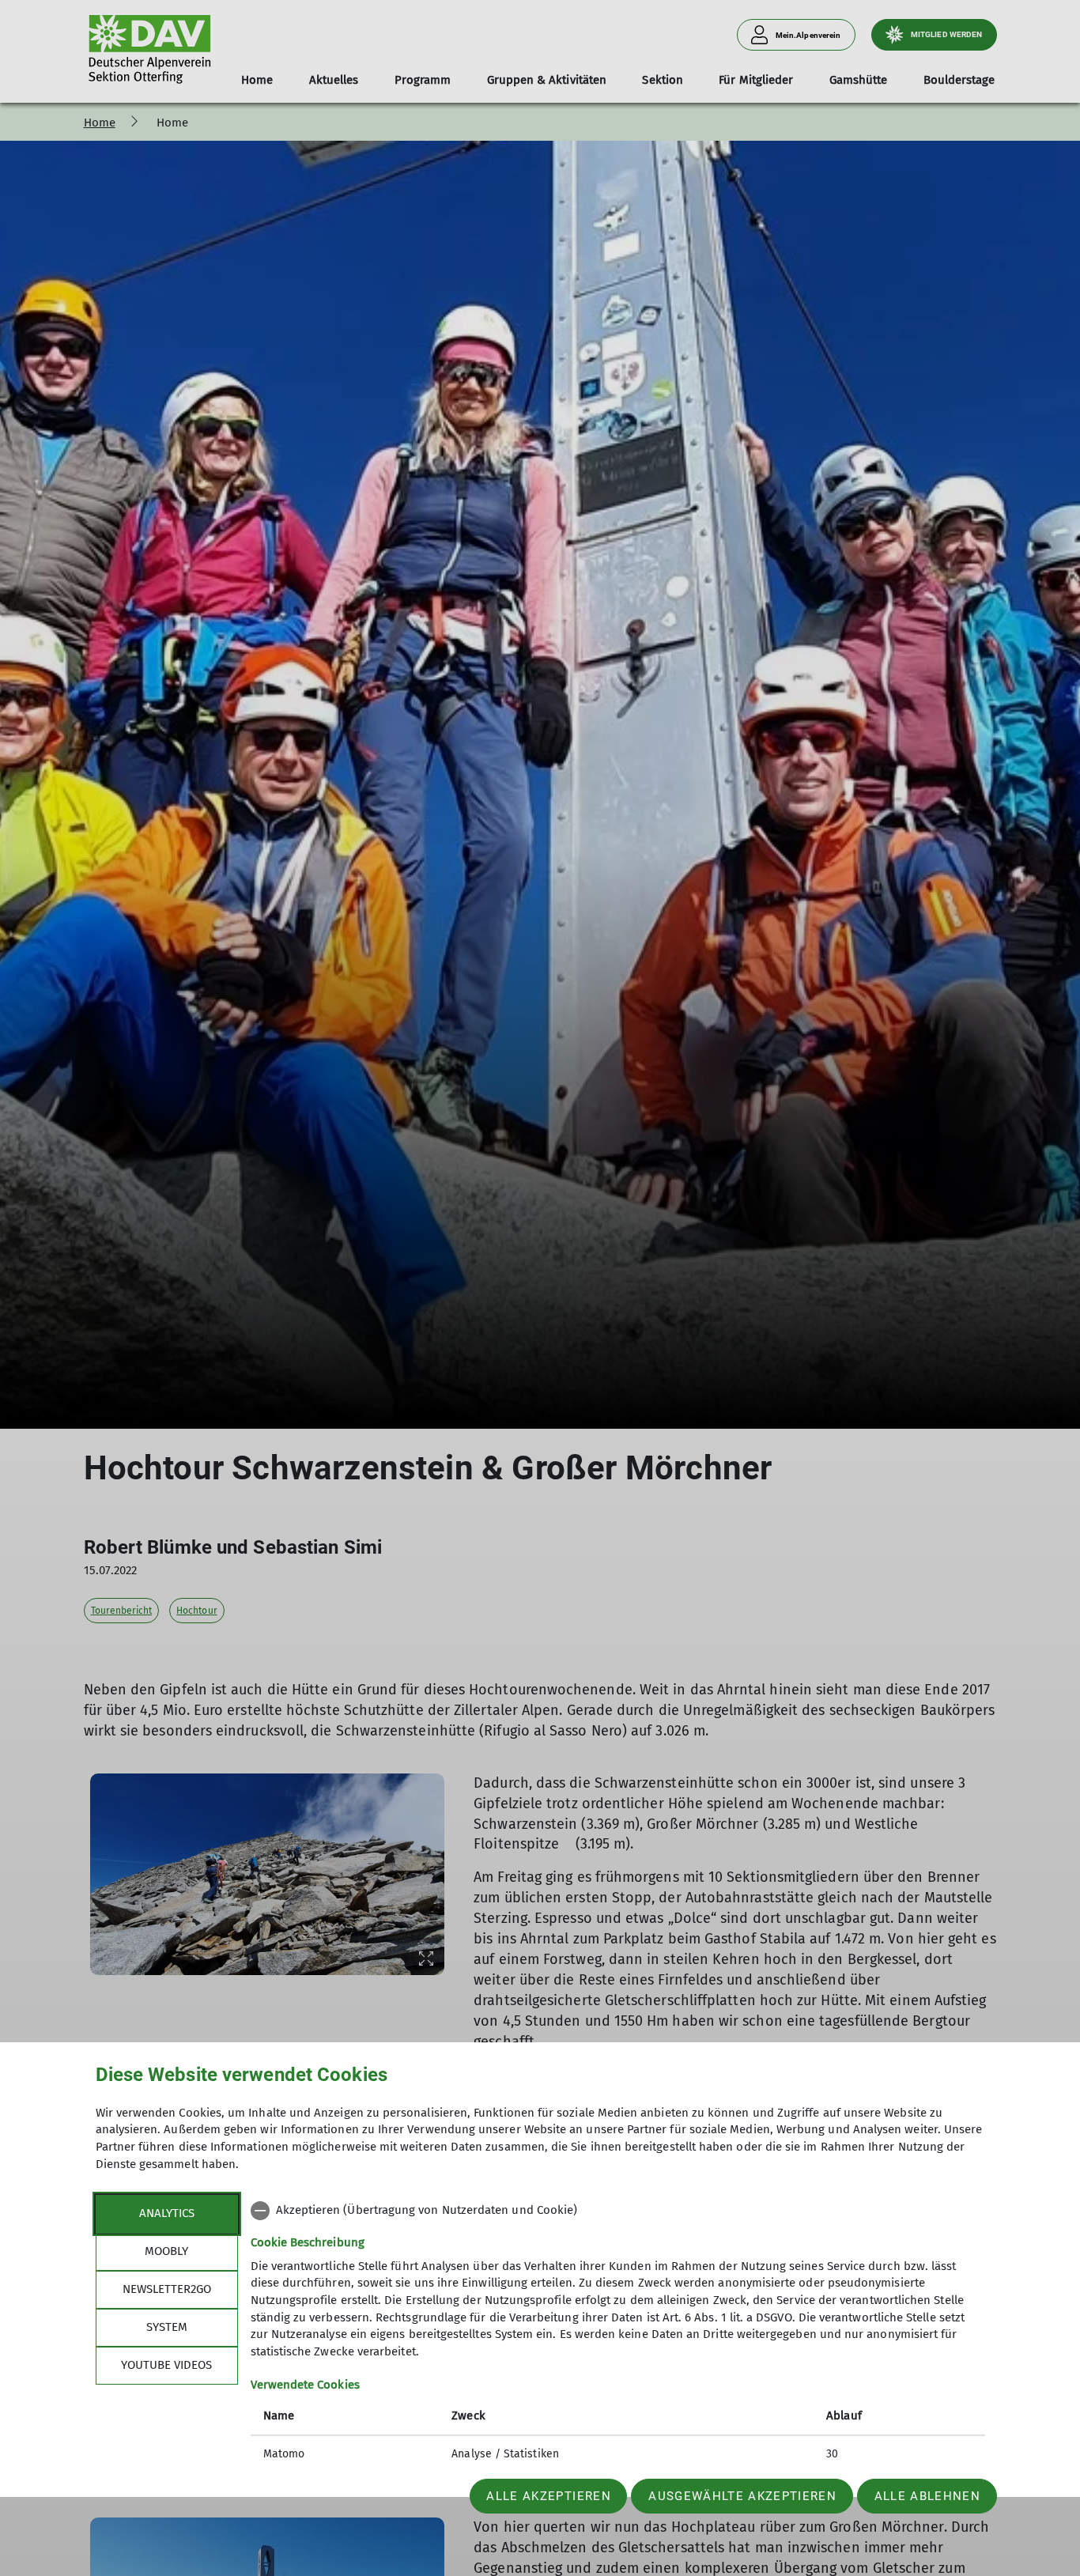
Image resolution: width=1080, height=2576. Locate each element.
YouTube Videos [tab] (166, 2365)
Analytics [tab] (167, 2213)
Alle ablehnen (927, 2496)
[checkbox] (618, 2211)
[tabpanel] (618, 2334)
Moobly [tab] (166, 2251)
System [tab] (167, 2327)
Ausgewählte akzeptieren (742, 2496)
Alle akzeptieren (548, 2496)
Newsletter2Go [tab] (167, 2289)
